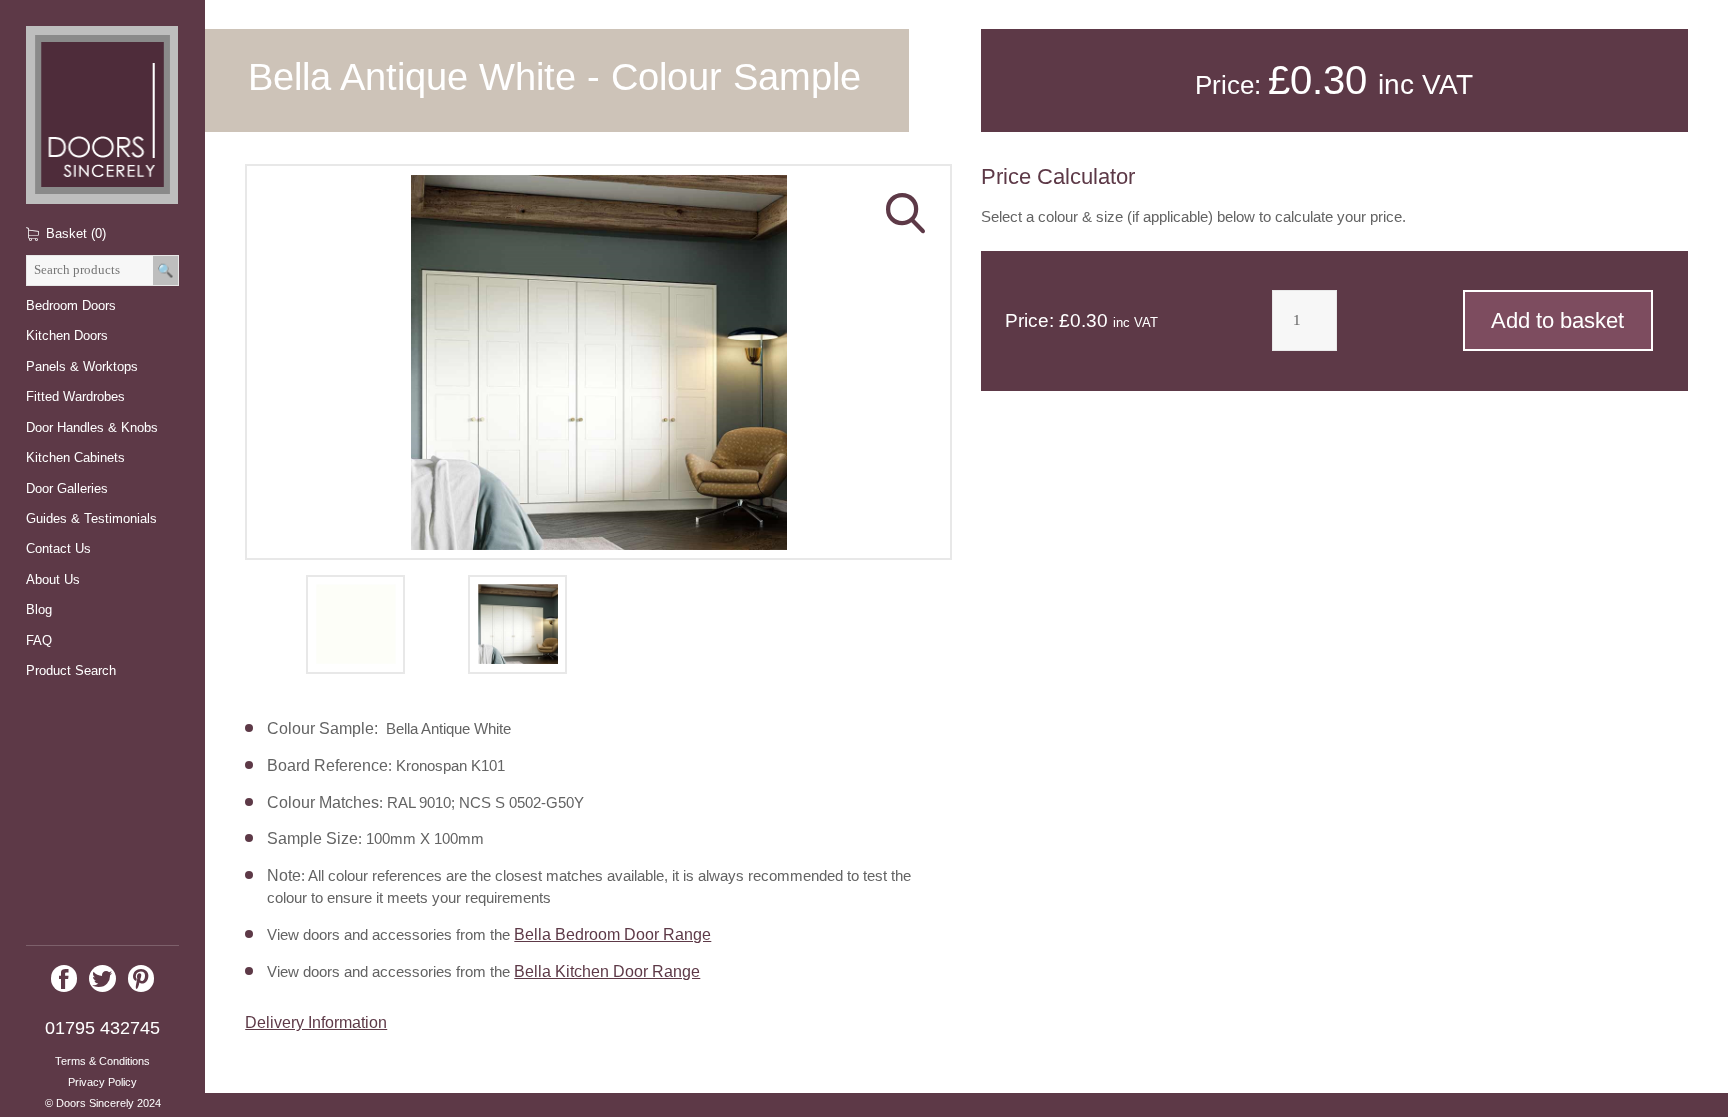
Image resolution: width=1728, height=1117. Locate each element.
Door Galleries (67, 488)
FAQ (39, 640)
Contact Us (58, 548)
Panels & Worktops (82, 366)
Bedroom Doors (71, 305)
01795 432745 (102, 1028)
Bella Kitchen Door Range (607, 971)
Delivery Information (316, 1022)
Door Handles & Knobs (92, 427)
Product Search (71, 670)
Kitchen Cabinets (75, 457)
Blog (39, 609)
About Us (53, 579)
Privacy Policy (102, 1082)
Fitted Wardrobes (75, 396)
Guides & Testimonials (91, 518)
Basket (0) (76, 233)
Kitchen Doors (67, 335)
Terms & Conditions (102, 1061)
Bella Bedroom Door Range (612, 934)
